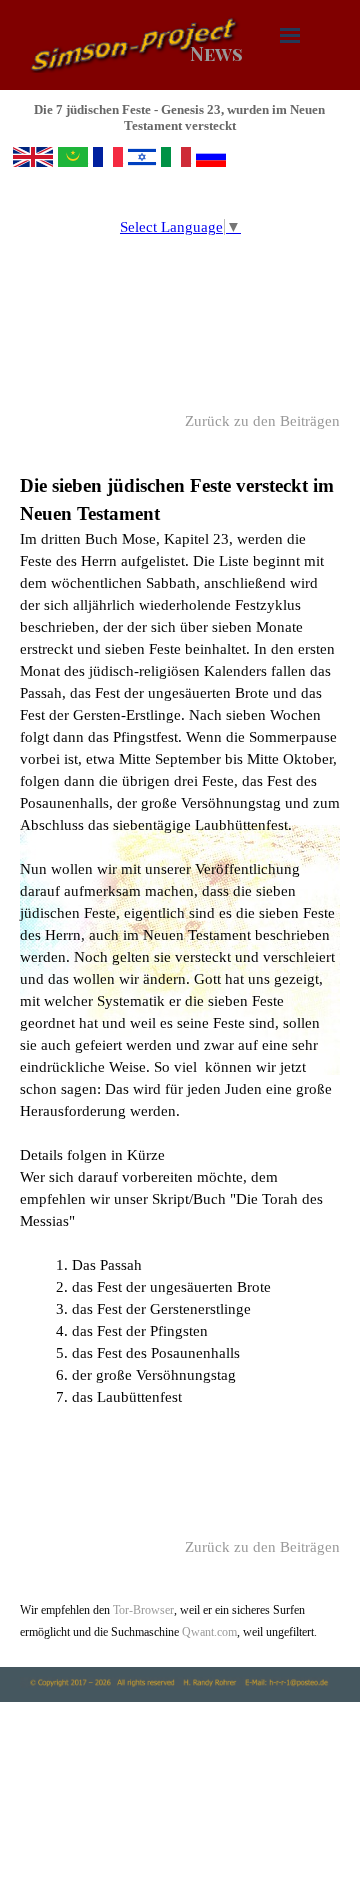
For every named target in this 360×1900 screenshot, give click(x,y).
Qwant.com (208, 1632)
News (216, 53)
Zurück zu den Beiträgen (262, 421)
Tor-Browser (143, 1610)
